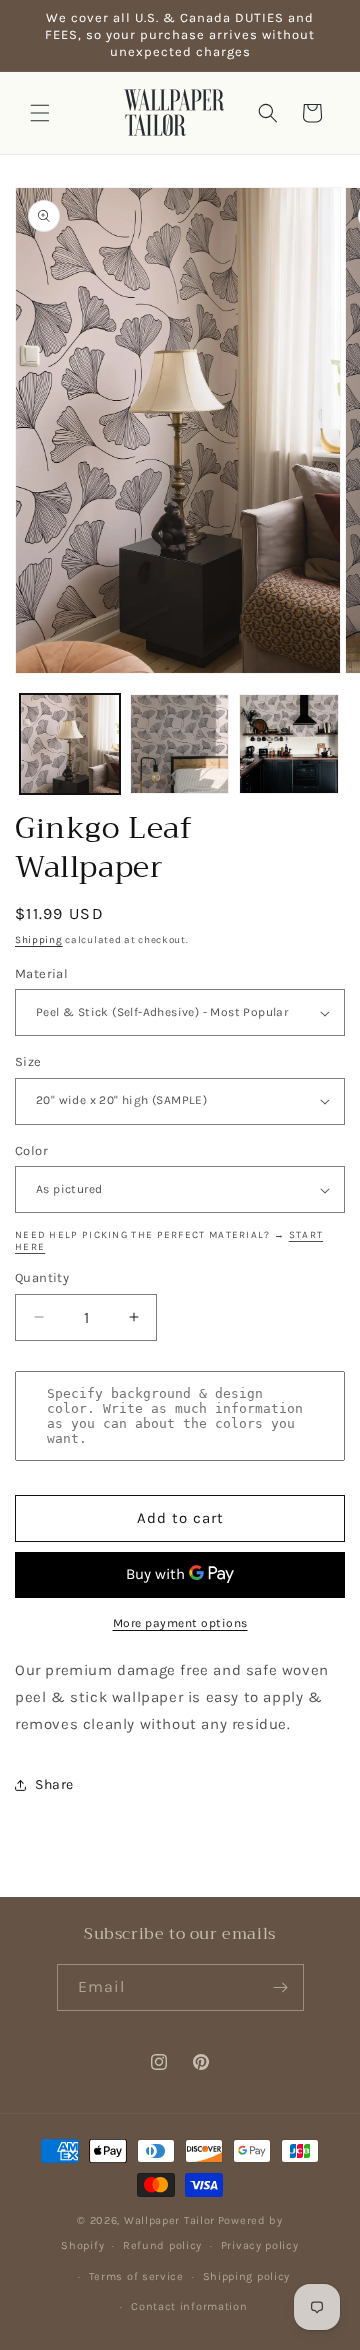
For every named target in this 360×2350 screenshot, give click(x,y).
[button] (40, 113)
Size (28, 1061)
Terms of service (136, 2276)
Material (41, 973)
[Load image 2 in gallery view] (180, 744)
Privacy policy (260, 2245)
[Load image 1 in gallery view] (70, 744)
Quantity (42, 1277)
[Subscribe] (281, 1987)
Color (31, 1150)
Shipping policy (247, 2276)
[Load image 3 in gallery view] (289, 744)
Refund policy (162, 2245)
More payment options (180, 1623)
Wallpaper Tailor (169, 2220)
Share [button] (54, 1784)
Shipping (39, 940)
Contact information (189, 2306)
